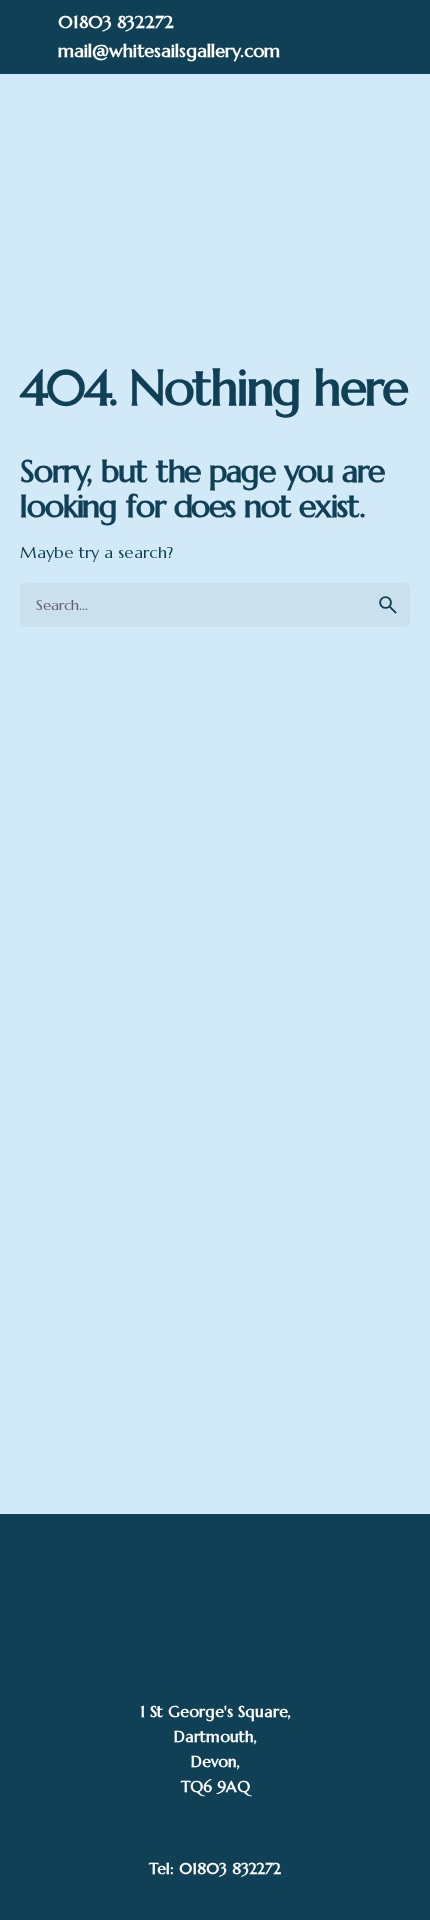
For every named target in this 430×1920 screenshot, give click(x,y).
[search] (388, 605)
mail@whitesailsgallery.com (169, 50)
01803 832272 (116, 21)
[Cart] (344, 189)
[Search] (185, 189)
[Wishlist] (233, 189)
